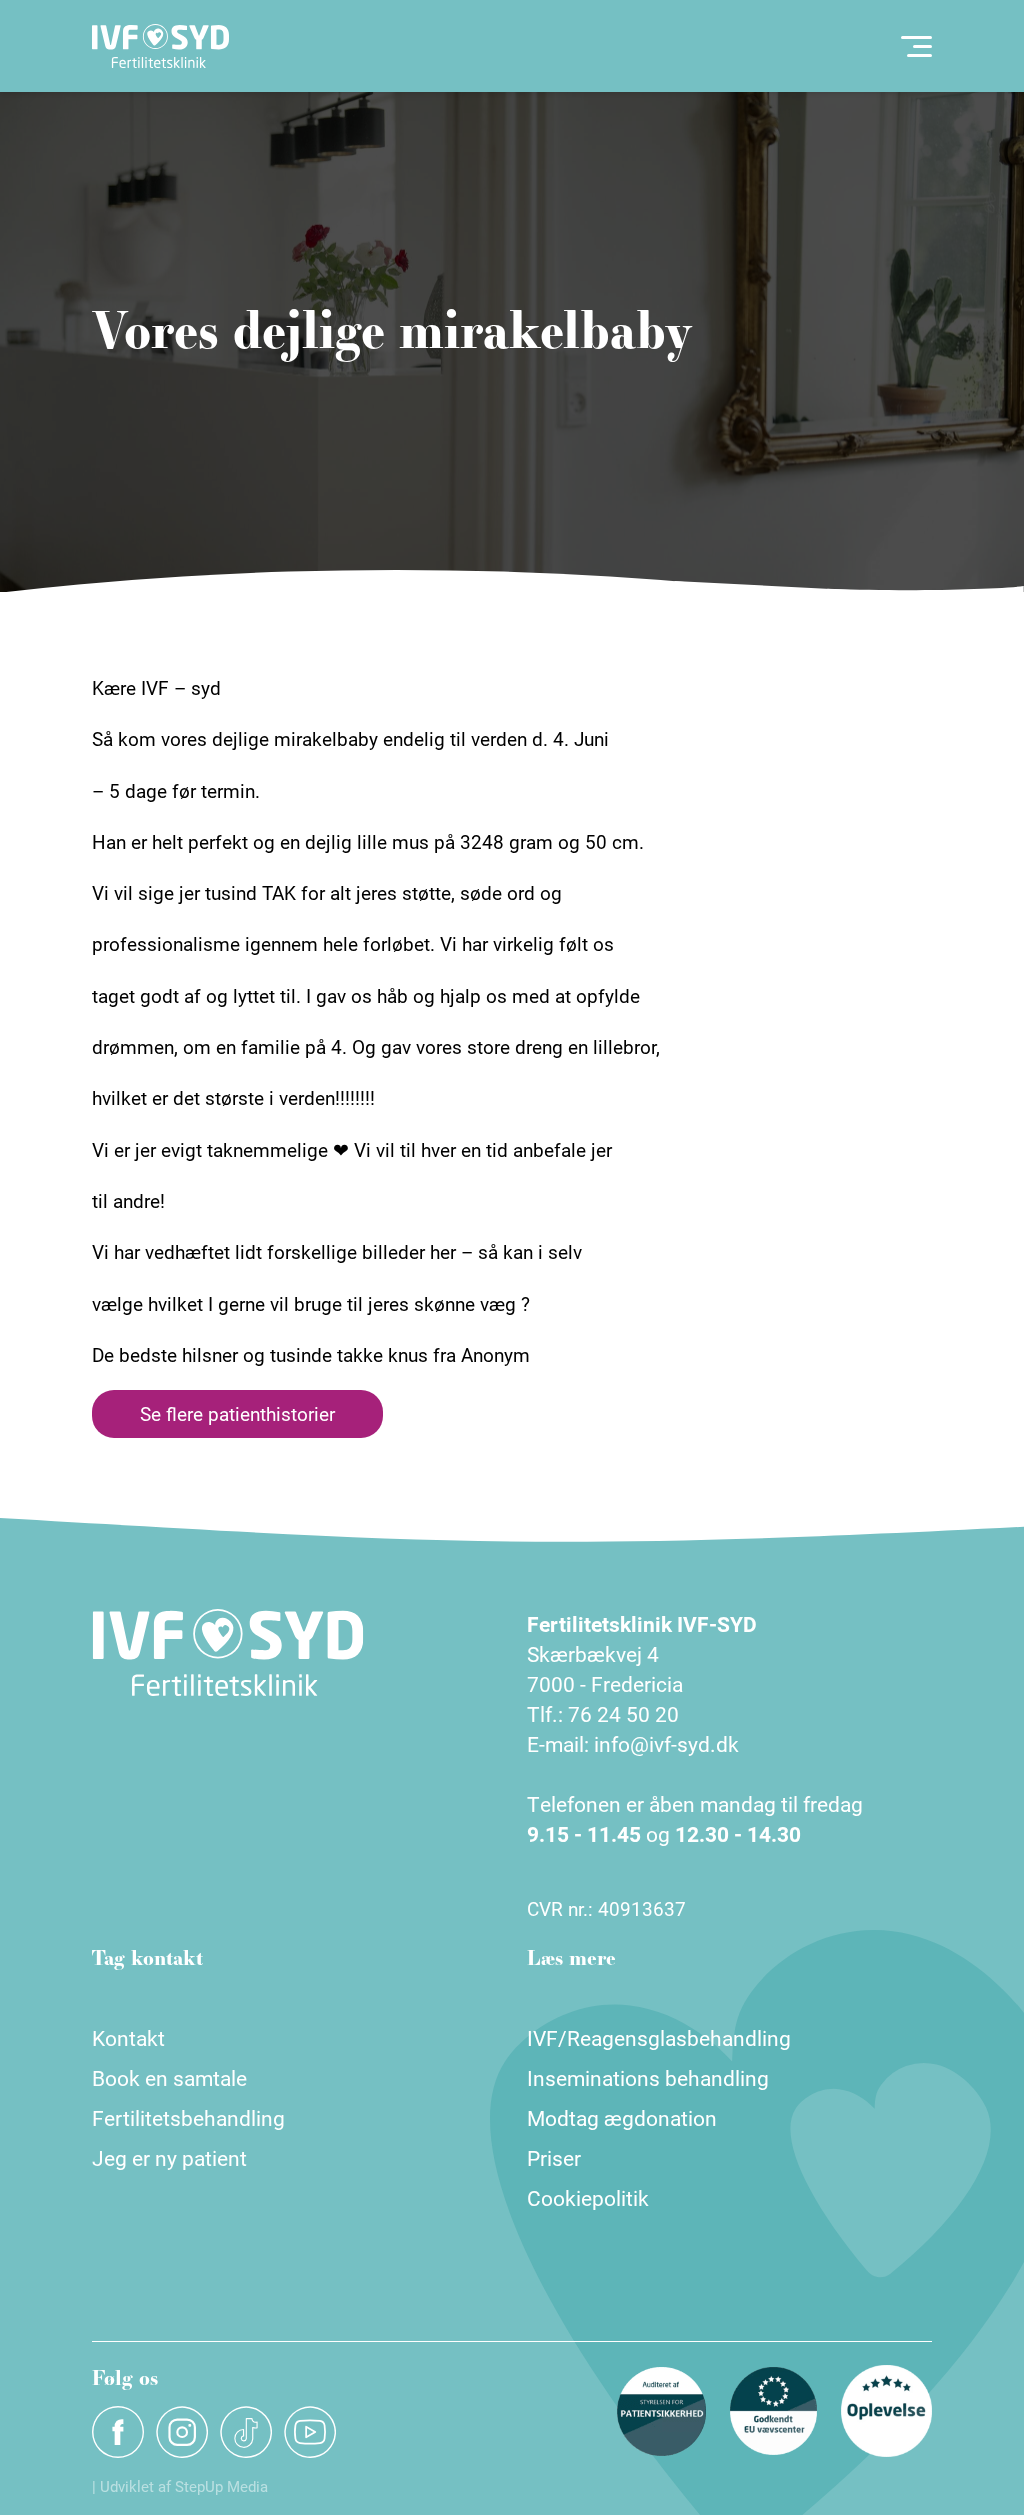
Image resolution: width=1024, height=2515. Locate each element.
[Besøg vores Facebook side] (118, 2432)
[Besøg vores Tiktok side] (246, 2432)
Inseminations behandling (648, 2078)
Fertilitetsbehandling (188, 2118)
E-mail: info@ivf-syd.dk (633, 1744)
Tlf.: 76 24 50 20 (603, 1714)
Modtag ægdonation (622, 2118)
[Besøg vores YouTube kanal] (310, 2432)
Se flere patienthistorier (237, 1413)
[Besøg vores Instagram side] (182, 2432)
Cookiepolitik (588, 2198)
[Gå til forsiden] (160, 46)
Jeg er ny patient (169, 2158)
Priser (554, 2158)
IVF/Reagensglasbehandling (659, 2038)
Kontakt (128, 2038)
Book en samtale (169, 2078)
